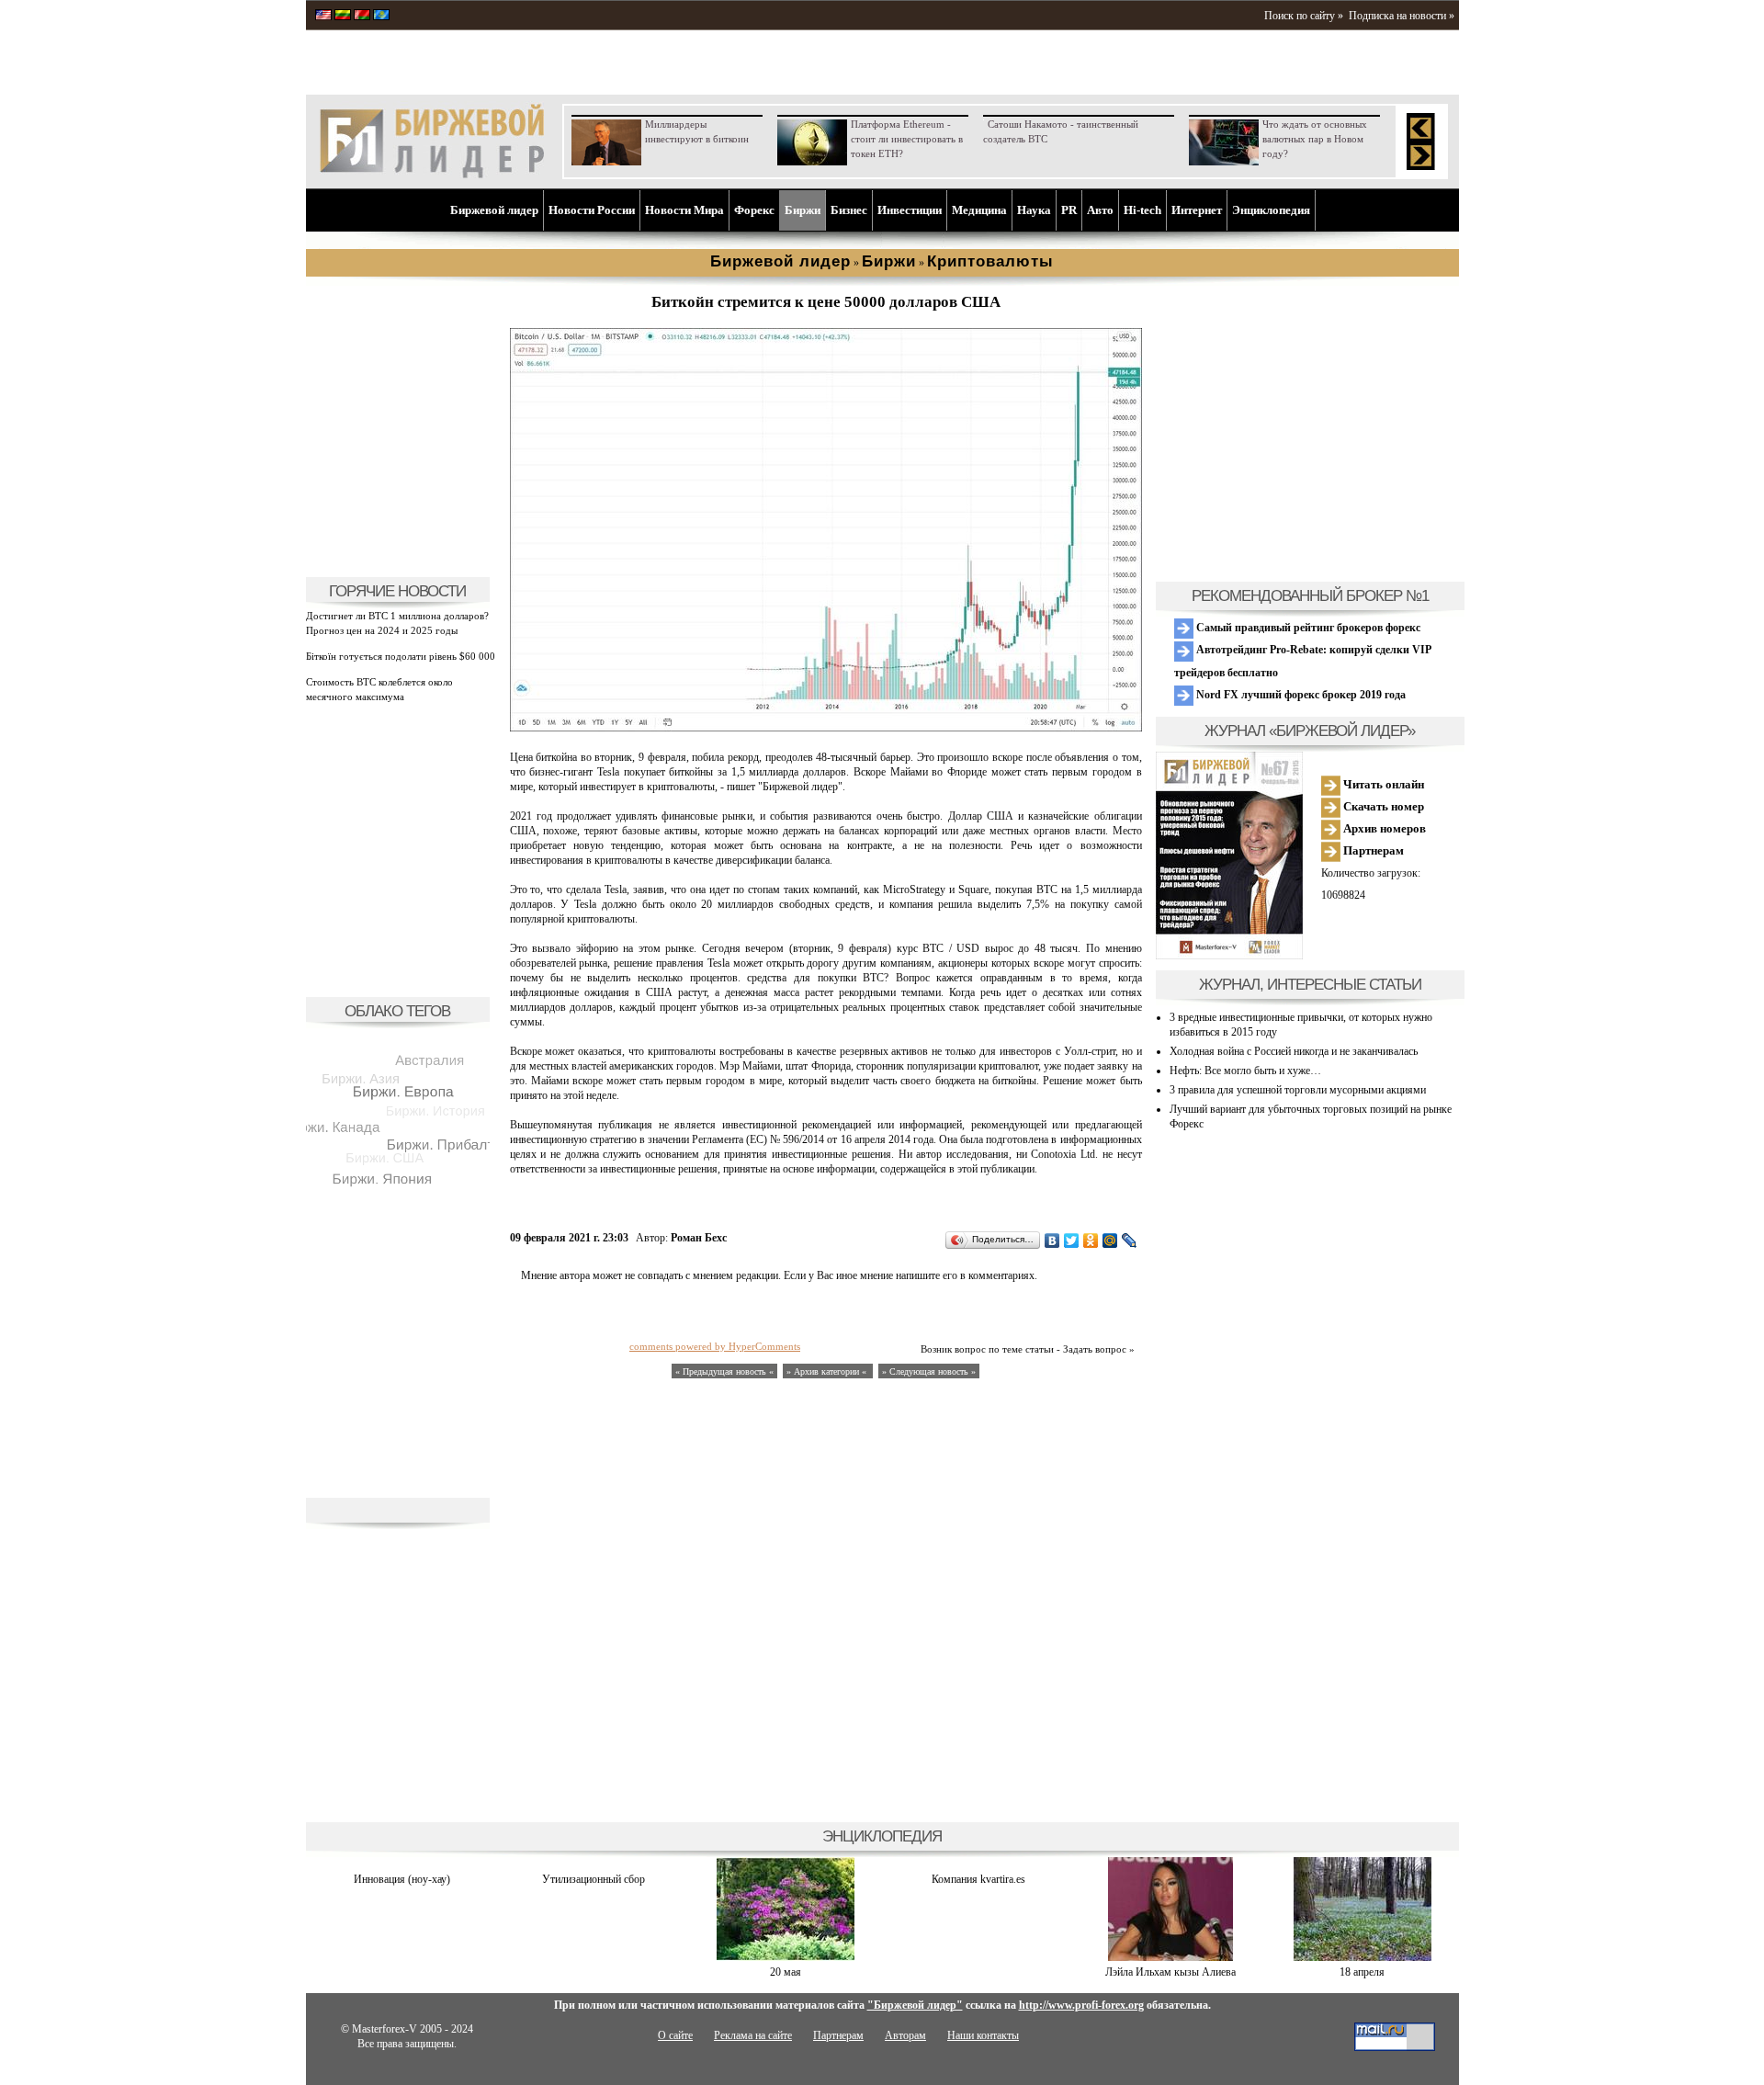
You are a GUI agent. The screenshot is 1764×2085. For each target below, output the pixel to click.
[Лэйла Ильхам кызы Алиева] (1170, 1957)
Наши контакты (983, 2035)
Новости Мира (684, 210)
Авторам (905, 2035)
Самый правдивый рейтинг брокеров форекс (1307, 628)
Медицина (979, 210)
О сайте (675, 2035)
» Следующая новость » (929, 1371)
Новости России (592, 210)
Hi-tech (1142, 210)
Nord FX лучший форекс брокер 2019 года (1300, 695)
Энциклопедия (1271, 210)
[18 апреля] (1363, 1957)
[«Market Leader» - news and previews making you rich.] (323, 17)
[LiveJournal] (1130, 1241)
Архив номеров (1383, 828)
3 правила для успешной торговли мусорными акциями (1298, 1090)
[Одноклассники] (1091, 1241)
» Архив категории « (828, 1371)
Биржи (803, 210)
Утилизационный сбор (594, 1879)
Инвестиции (910, 210)
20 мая (786, 1972)
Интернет (1197, 210)
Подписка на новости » (1402, 16)
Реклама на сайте (753, 2035)
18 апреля (1362, 1972)
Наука (1034, 210)
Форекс (754, 210)
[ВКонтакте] (1052, 1241)
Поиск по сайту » (1304, 16)
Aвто (1100, 210)
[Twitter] (1072, 1241)
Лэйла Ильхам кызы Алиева (1170, 1972)
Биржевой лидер (494, 210)
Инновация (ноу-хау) (402, 1879)
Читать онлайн (1382, 784)
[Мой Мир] (1110, 1241)
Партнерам (1372, 850)
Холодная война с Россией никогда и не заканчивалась (1294, 1051)
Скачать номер (1382, 806)
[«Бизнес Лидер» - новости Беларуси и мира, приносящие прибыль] (362, 17)
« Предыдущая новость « (724, 1371)
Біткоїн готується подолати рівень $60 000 (401, 656)
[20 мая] (786, 1957)
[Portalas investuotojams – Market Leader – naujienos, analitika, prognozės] (343, 17)
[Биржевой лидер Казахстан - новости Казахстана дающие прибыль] (381, 17)
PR (1069, 210)
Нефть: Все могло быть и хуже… (1245, 1071)
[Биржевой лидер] (432, 175)
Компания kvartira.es (978, 1879)
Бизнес (849, 210)
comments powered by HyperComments (715, 1346)
